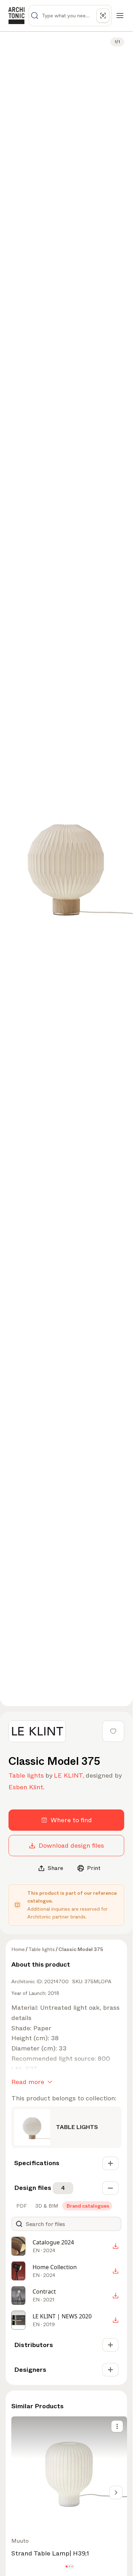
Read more (28, 2082)
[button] (66, 2566)
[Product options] (117, 2426)
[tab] (21, 2206)
